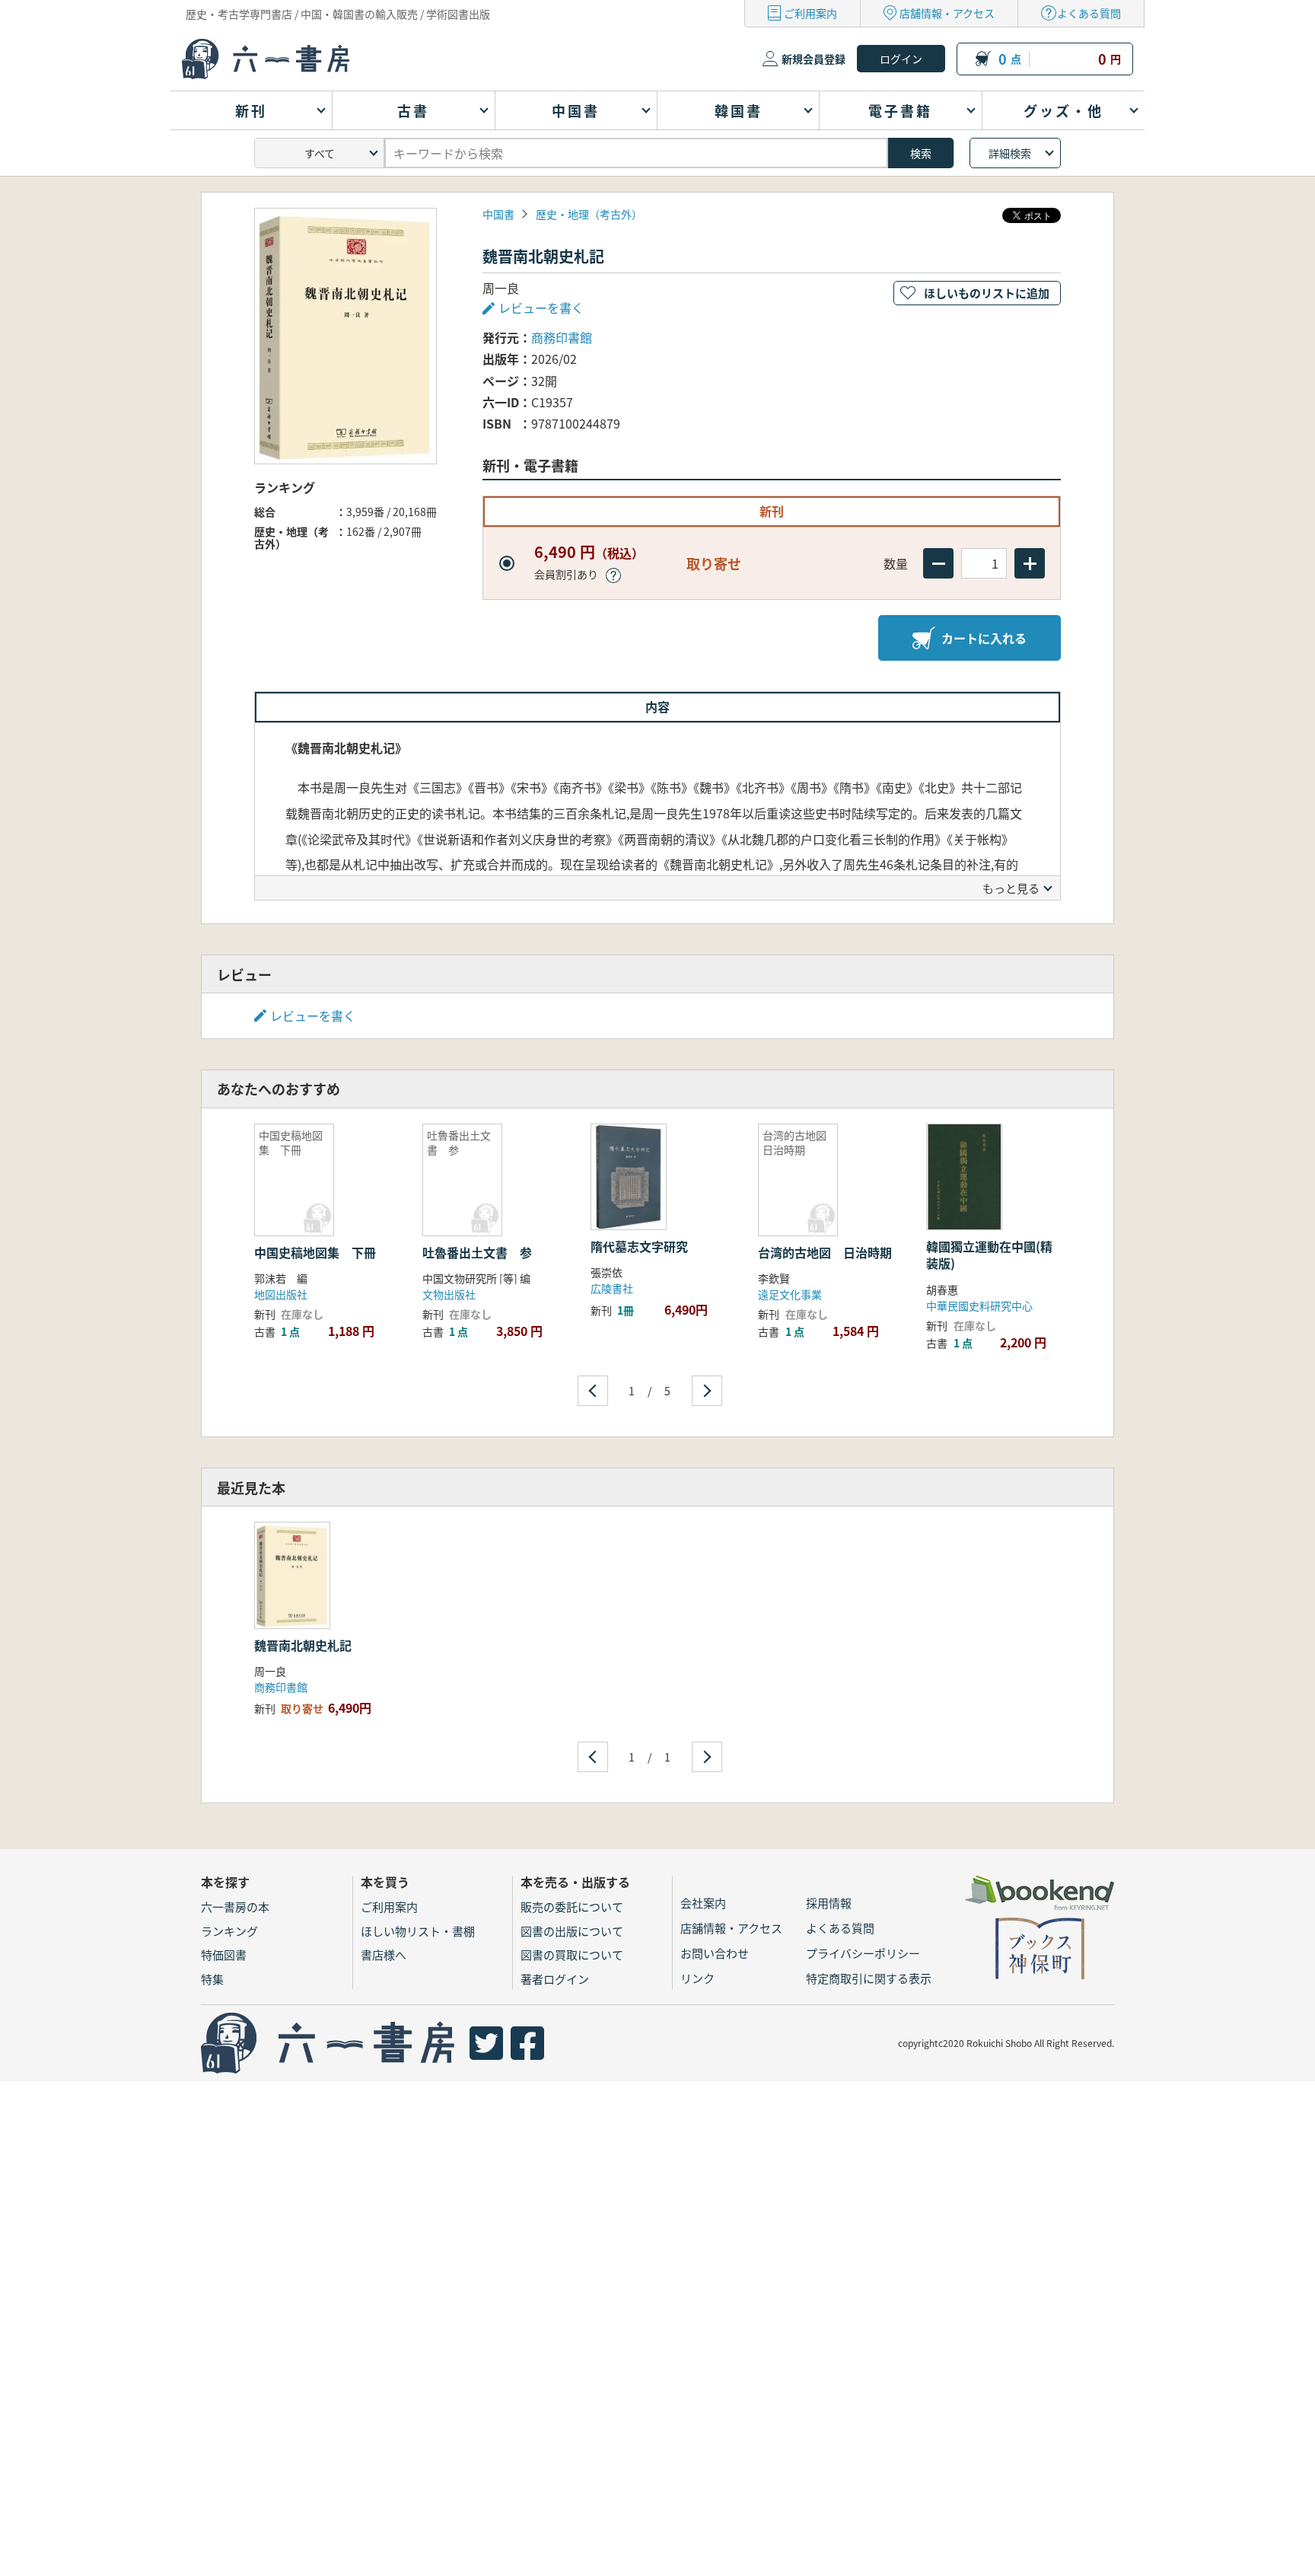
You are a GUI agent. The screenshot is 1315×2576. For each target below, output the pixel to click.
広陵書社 (612, 1288)
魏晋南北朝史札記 (303, 1645)
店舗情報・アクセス (947, 13)
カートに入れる (984, 638)
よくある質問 (1089, 13)
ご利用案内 (810, 13)
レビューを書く (313, 1015)
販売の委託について (572, 1906)
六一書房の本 (235, 1906)
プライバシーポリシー (863, 1953)
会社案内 (703, 1903)
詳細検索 (1010, 153)
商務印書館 (562, 337)
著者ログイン (555, 1979)
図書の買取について (572, 1954)
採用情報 (829, 1903)
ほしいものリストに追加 (987, 293)
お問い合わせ (715, 1953)
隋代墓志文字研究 (639, 1246)
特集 (212, 1979)
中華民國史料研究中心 (979, 1306)
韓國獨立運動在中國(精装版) (989, 1255)
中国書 (498, 214)
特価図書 (224, 1954)
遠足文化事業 (790, 1294)
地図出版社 (281, 1294)
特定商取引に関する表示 (869, 1978)
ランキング (229, 1931)
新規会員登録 (814, 59)
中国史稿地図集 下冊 (315, 1252)
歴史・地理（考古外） (589, 214)
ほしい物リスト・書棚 (418, 1931)
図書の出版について (572, 1931)
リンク (697, 1978)
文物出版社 (449, 1294)
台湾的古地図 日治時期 (825, 1252)
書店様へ (384, 1954)
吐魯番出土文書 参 (477, 1252)
